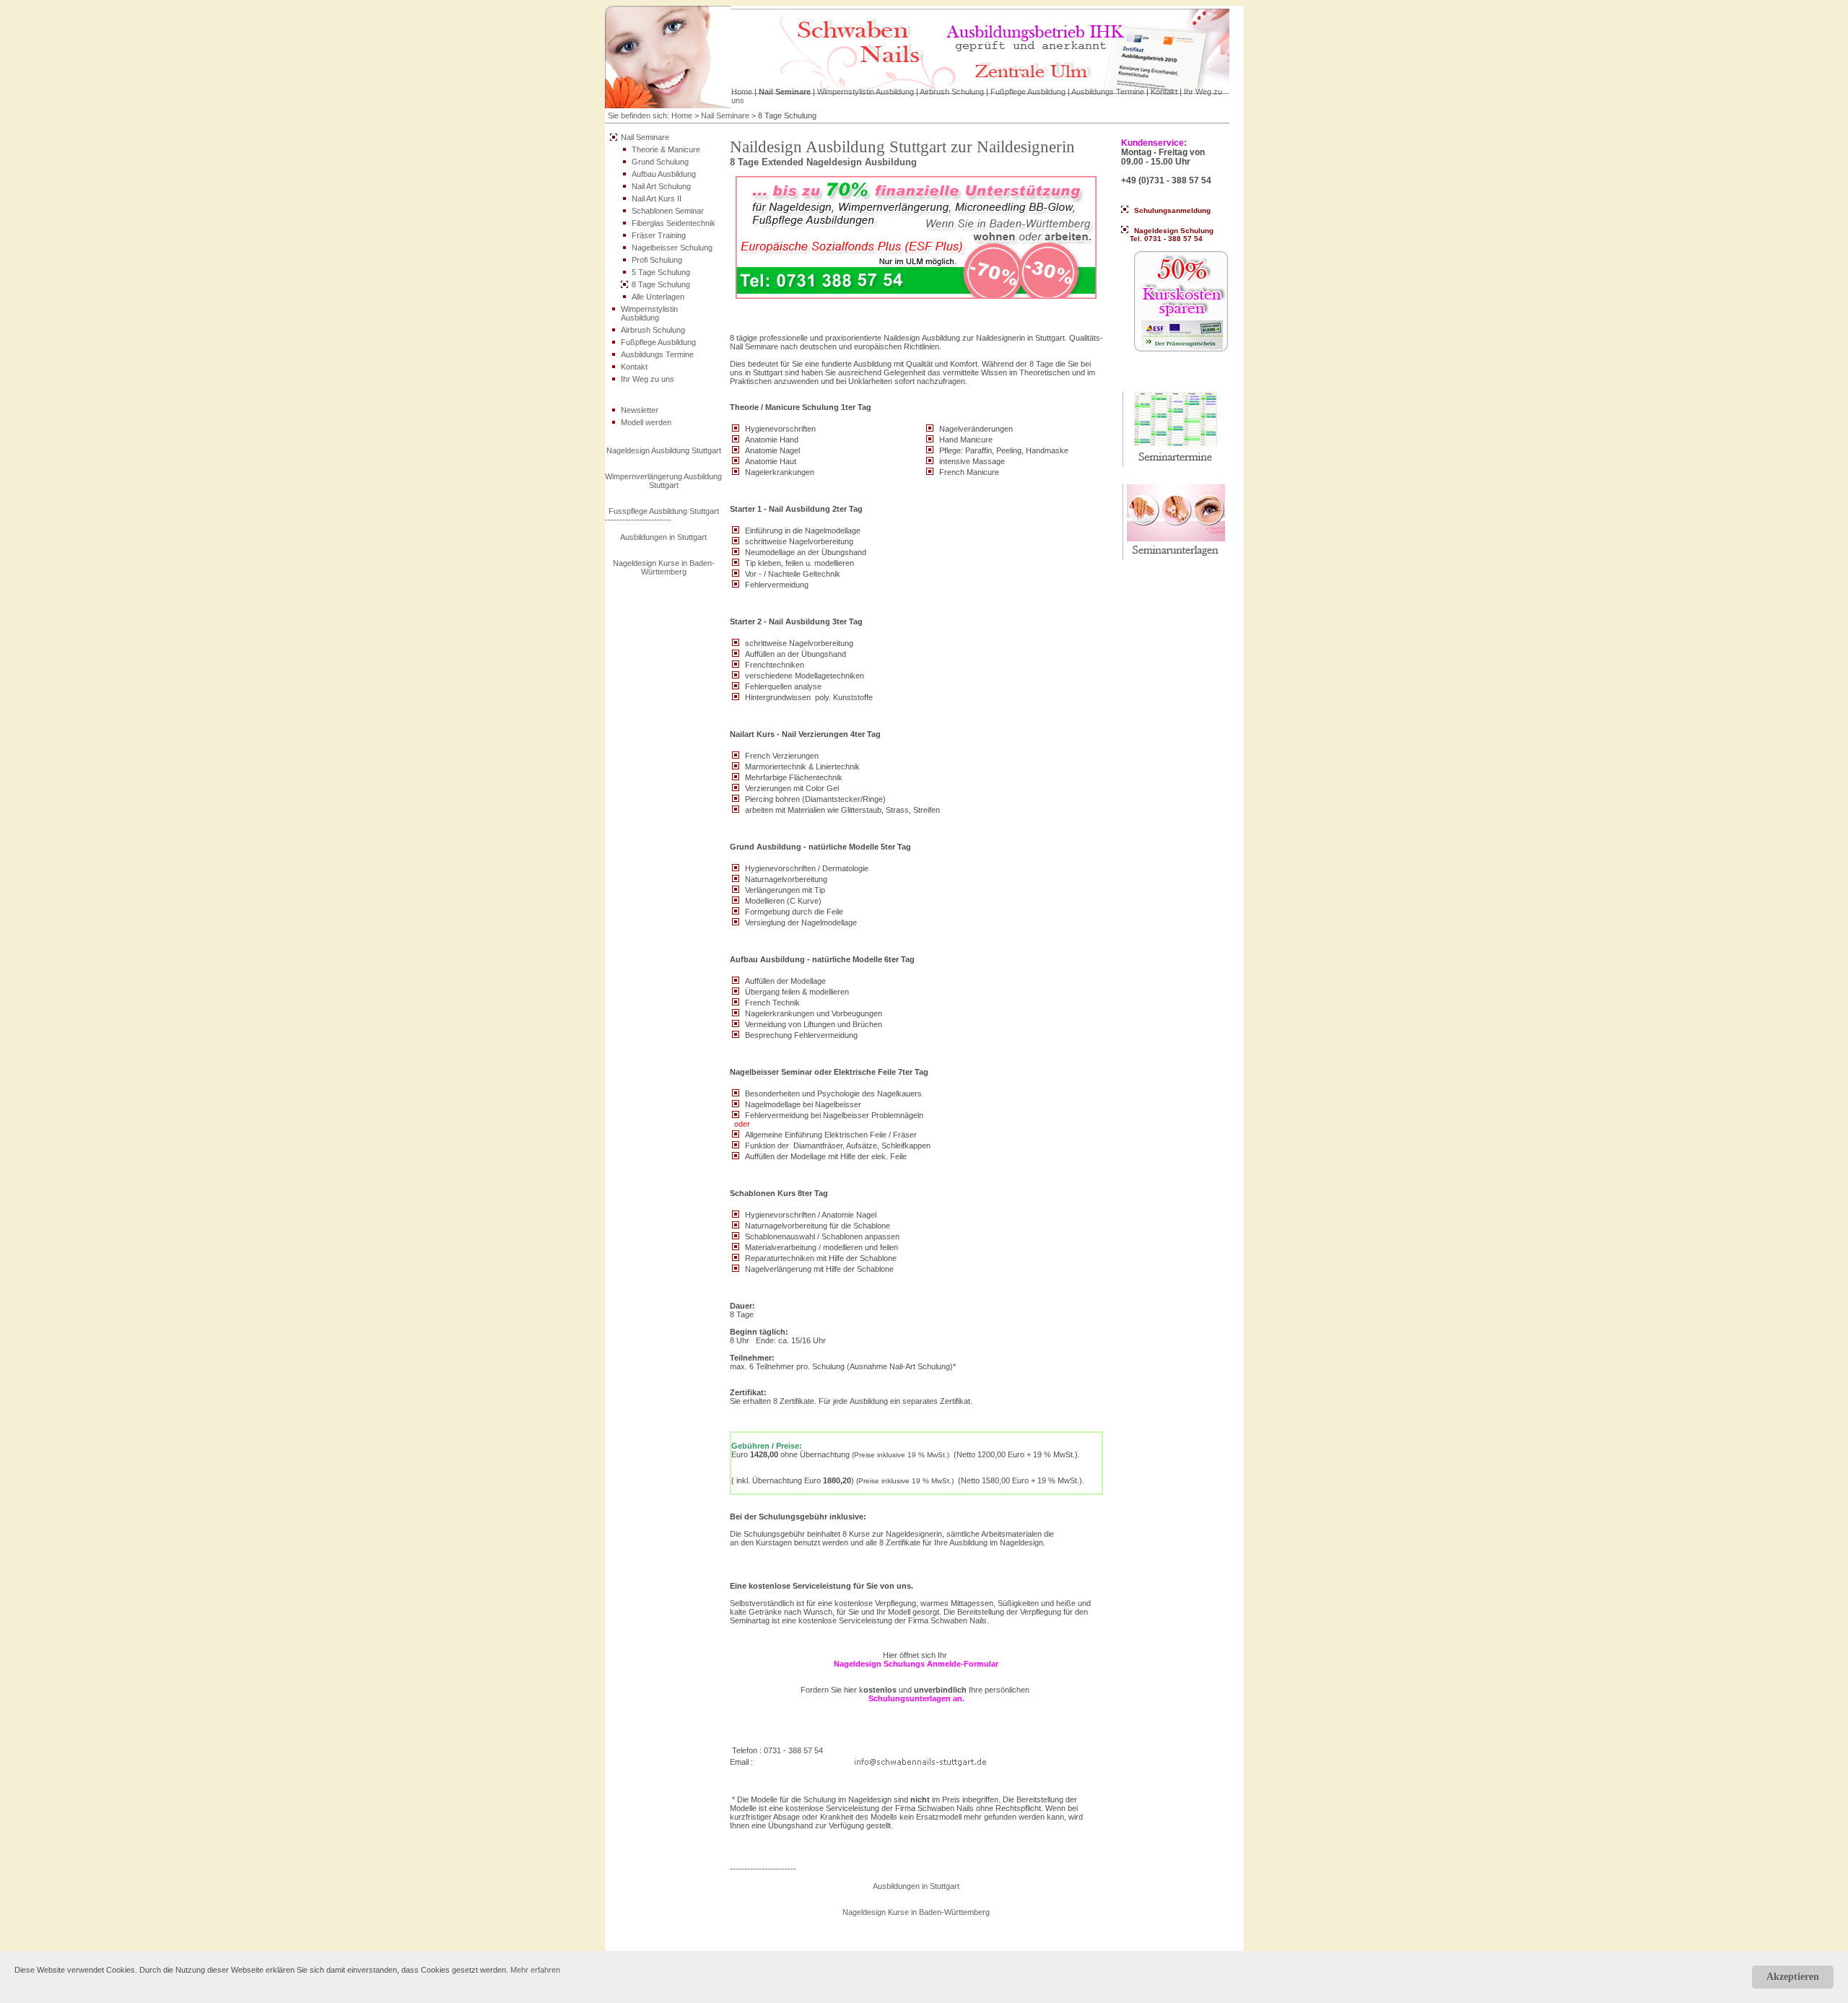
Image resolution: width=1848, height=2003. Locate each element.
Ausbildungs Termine (1108, 92)
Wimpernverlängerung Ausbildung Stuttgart (663, 481)
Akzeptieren (1793, 1977)
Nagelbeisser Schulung (672, 248)
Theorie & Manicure (666, 149)
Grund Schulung (660, 162)
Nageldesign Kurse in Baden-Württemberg (664, 567)
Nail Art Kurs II (657, 198)
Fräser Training (659, 235)
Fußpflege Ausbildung (1028, 92)
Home (742, 92)
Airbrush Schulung (952, 92)
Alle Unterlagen (658, 297)
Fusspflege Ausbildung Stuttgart (664, 511)
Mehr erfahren (535, 1970)
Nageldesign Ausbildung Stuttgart (664, 450)
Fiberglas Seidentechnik (674, 223)
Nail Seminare (785, 92)
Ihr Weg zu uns (648, 379)
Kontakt (1164, 92)
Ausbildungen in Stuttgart (663, 537)
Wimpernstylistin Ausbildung (866, 92)
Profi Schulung (657, 260)
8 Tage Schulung (661, 284)
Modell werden (646, 422)
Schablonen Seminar (668, 211)
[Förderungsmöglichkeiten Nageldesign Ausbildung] (916, 235)
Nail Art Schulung (661, 186)
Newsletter (640, 410)
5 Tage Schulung (661, 272)
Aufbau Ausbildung (664, 174)
